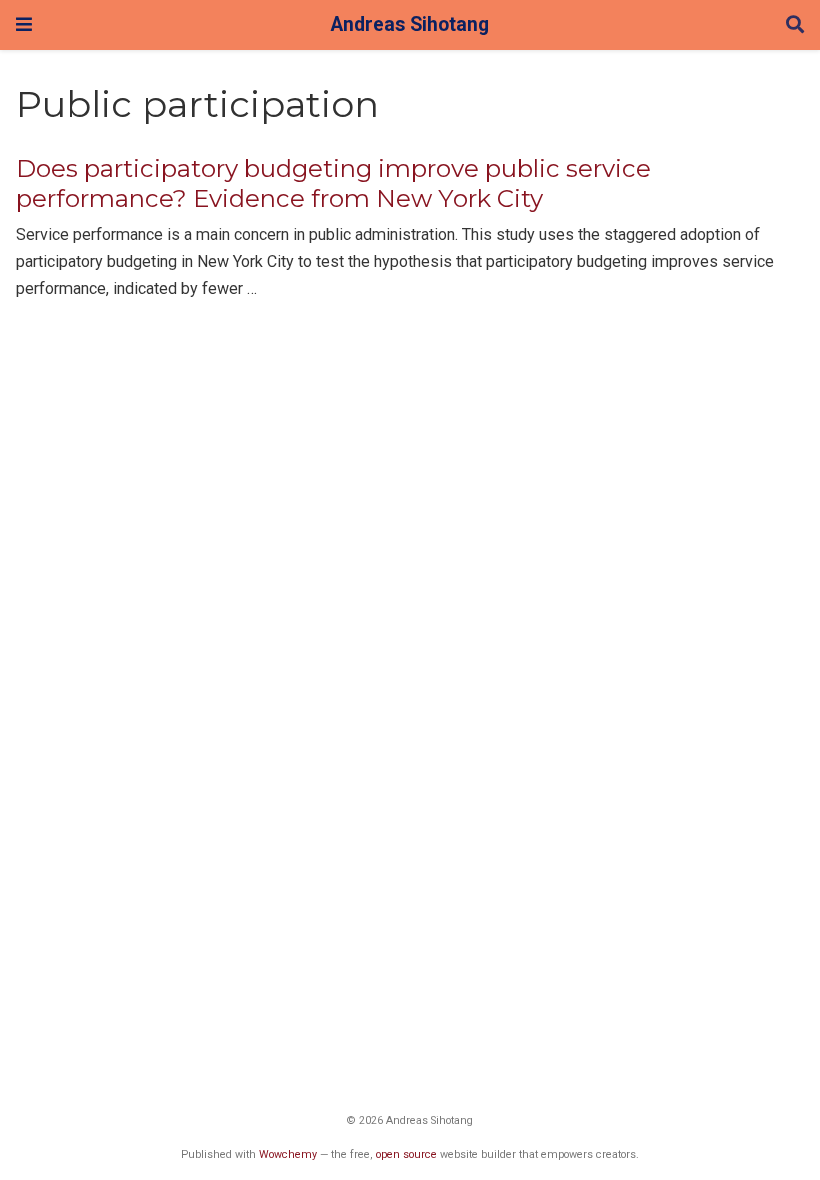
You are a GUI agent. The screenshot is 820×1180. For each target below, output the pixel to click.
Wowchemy (288, 1154)
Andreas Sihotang (410, 24)
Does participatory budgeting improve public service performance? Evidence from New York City (333, 183)
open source (406, 1154)
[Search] (795, 25)
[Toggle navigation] (24, 24)
